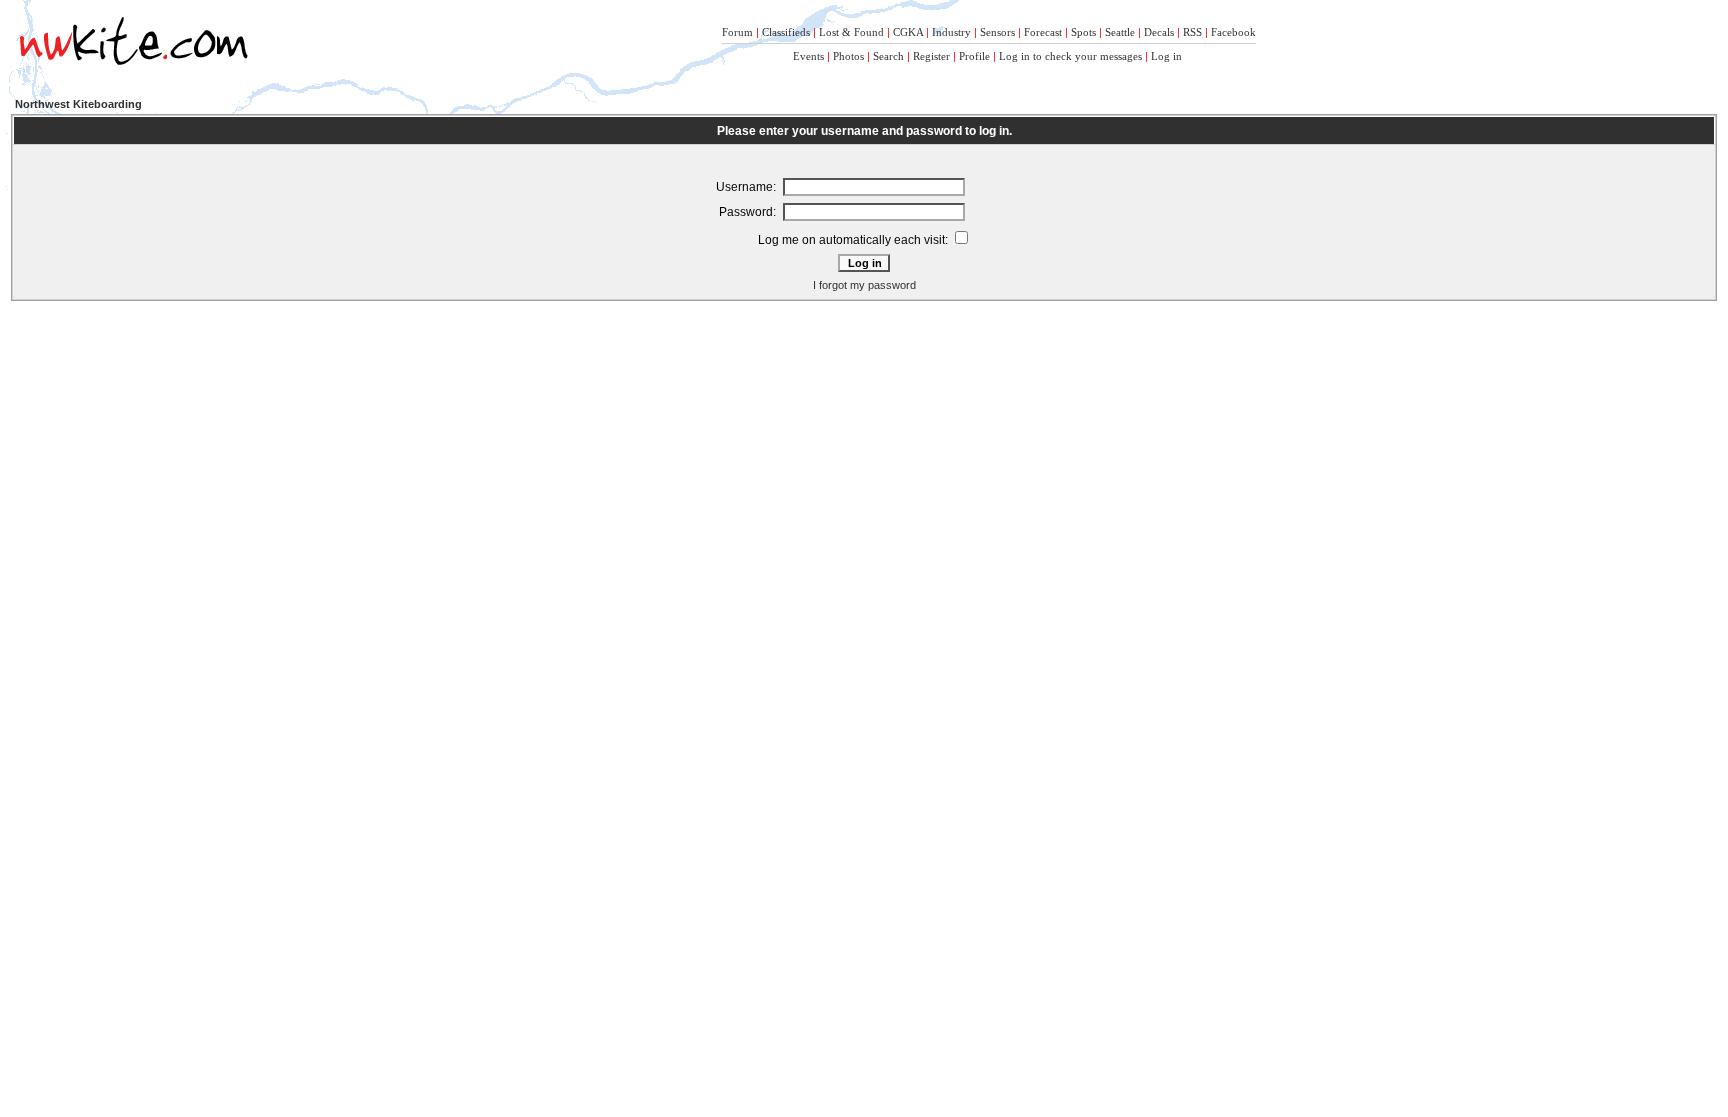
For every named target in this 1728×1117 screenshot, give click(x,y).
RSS (1192, 32)
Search (888, 56)
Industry (951, 32)
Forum (737, 32)
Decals (1159, 32)
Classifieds (786, 32)
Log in (1166, 56)
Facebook (1233, 32)
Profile (974, 56)
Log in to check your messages (1070, 56)
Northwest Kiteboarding (78, 104)
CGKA (908, 32)
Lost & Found (851, 32)
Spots (1083, 32)
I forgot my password (864, 285)
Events (808, 56)
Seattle (1120, 32)
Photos (848, 56)
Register (931, 56)
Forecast (1043, 32)
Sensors (997, 32)
